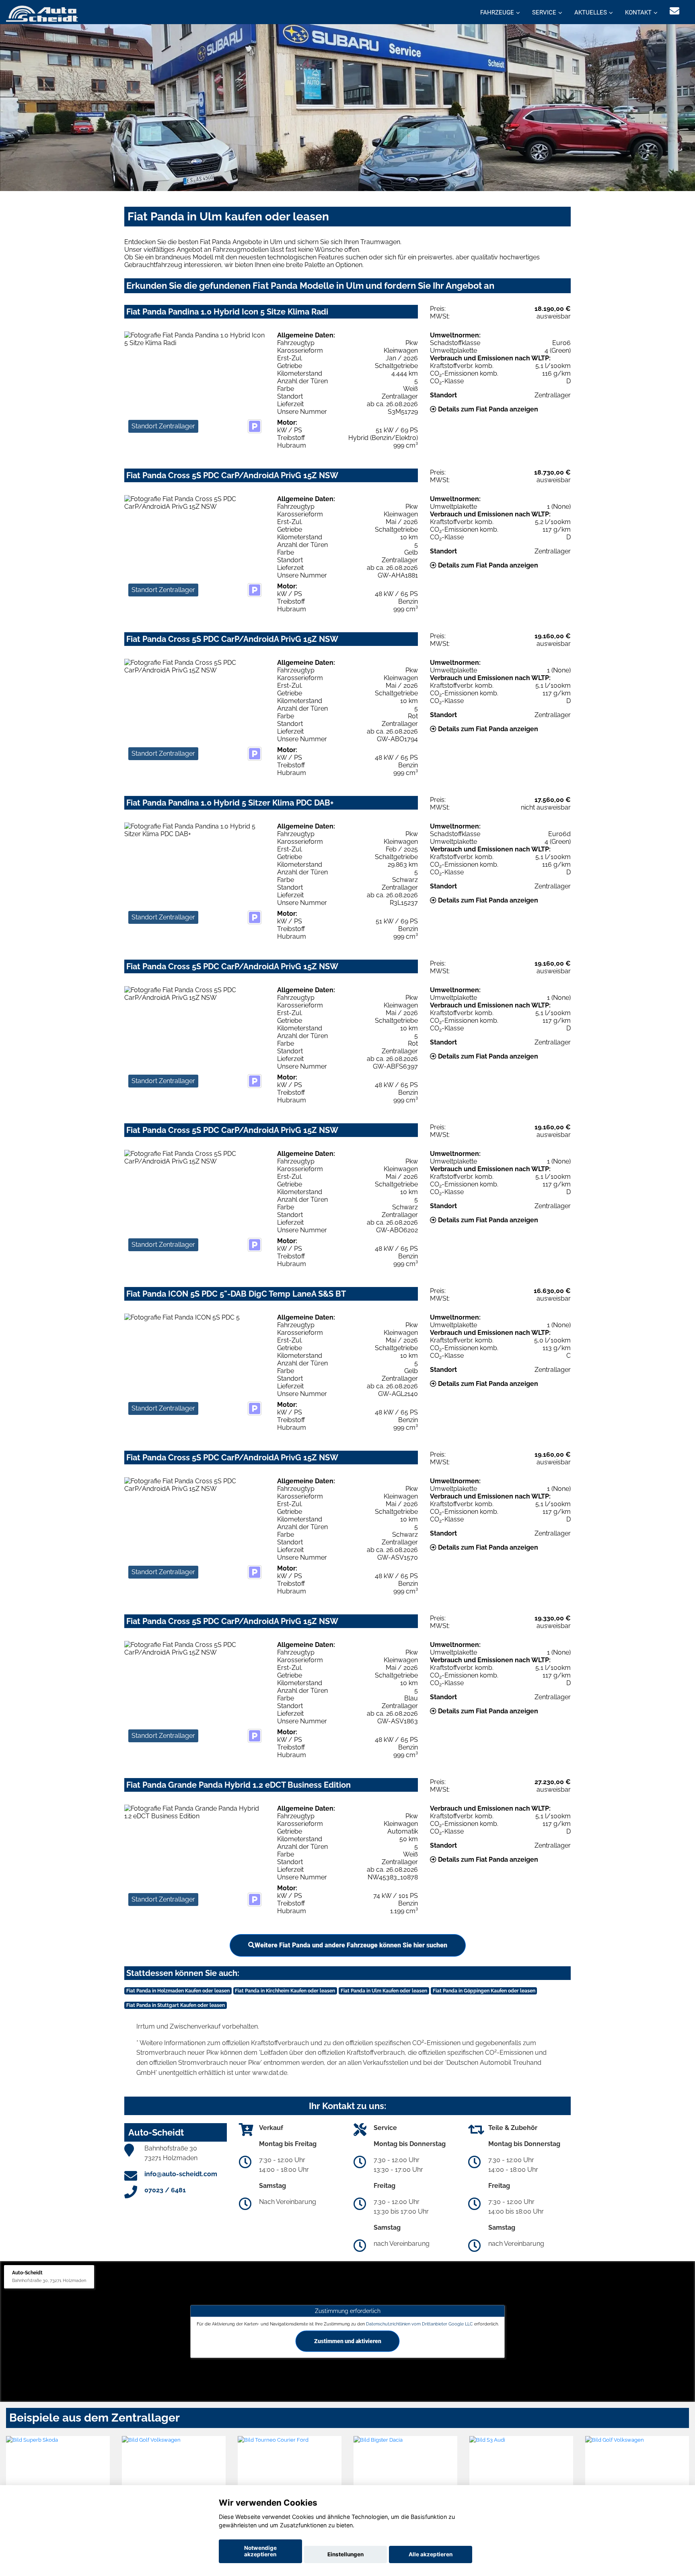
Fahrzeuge (497, 12)
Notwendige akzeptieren (260, 2551)
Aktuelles (591, 12)
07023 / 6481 (165, 2190)
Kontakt (638, 12)
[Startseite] (42, 13)
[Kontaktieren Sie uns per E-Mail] (674, 11)
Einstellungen (345, 2554)
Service (544, 12)
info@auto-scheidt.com (181, 2174)
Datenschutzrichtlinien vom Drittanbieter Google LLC (419, 2324)
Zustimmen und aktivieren (348, 2341)
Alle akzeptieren (431, 2554)
